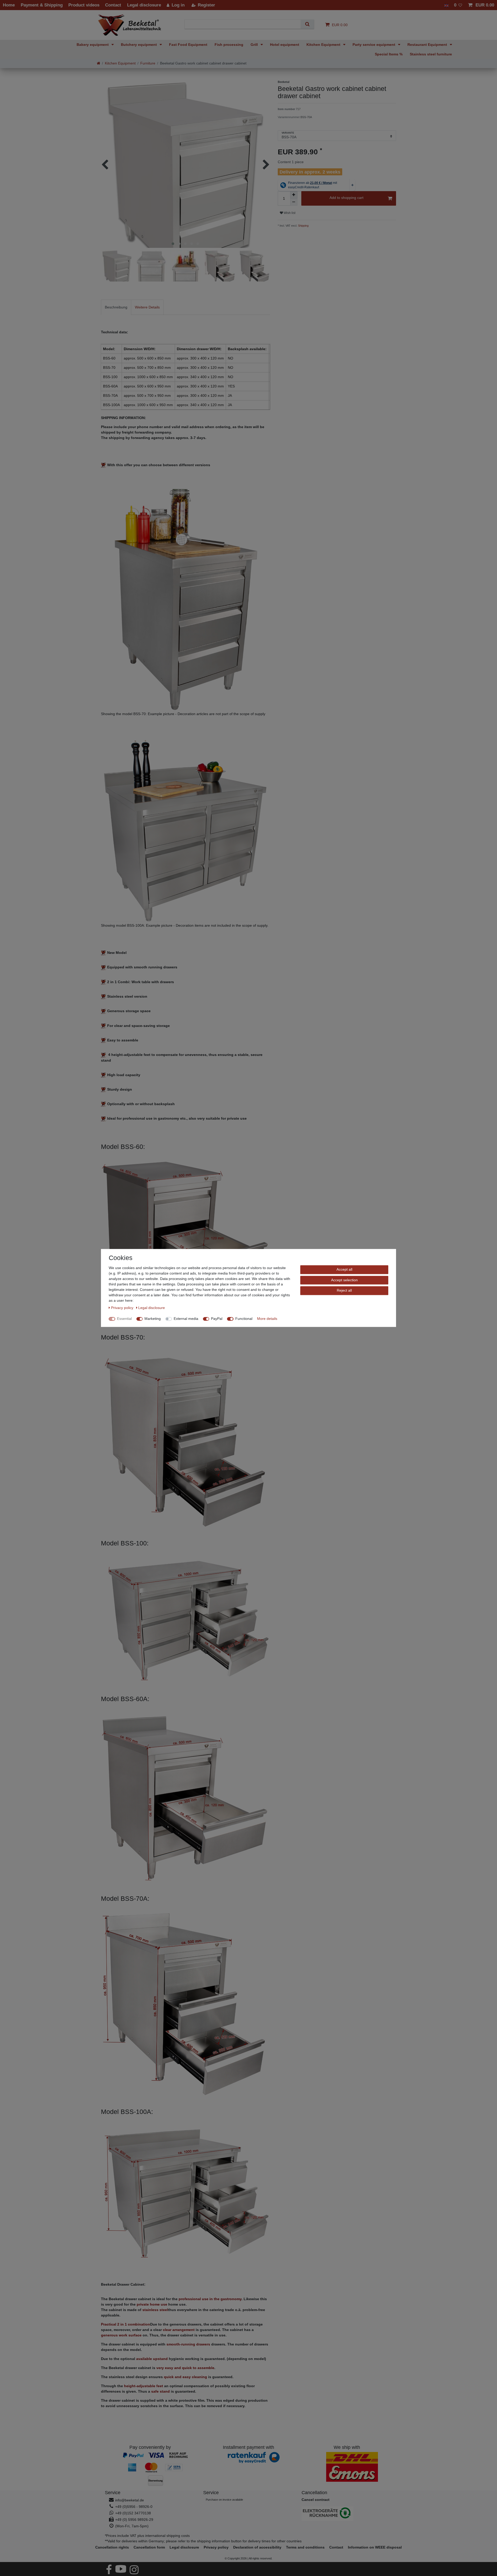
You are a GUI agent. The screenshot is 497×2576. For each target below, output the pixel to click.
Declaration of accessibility (257, 2547)
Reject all (344, 1290)
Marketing (153, 1319)
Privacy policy (216, 2547)
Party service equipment (374, 45)
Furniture (148, 63)
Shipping (303, 226)
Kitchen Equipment (324, 45)
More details (267, 1319)
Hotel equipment (285, 45)
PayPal (217, 1319)
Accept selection (344, 1280)
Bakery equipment (93, 45)
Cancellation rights (112, 2547)
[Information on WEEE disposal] (347, 2514)
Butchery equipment (139, 45)
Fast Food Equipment (188, 45)
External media (186, 1319)
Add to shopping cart (346, 198)
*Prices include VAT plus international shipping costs (147, 2536)
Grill (255, 45)
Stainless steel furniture (431, 54)
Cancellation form (149, 2547)
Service (113, 2493)
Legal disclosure (184, 2547)
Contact (336, 2547)
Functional (244, 1319)
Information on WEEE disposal (375, 2547)
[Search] (307, 24)
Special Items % (389, 54)
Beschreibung (116, 307)
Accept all (344, 1269)
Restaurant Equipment (428, 45)
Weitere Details (147, 307)
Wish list (289, 213)
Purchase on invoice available (224, 2500)
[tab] (116, 307)
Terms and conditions (305, 2547)
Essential (124, 1319)
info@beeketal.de (130, 2500)
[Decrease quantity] (294, 202)
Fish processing (229, 45)
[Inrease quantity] (294, 195)
